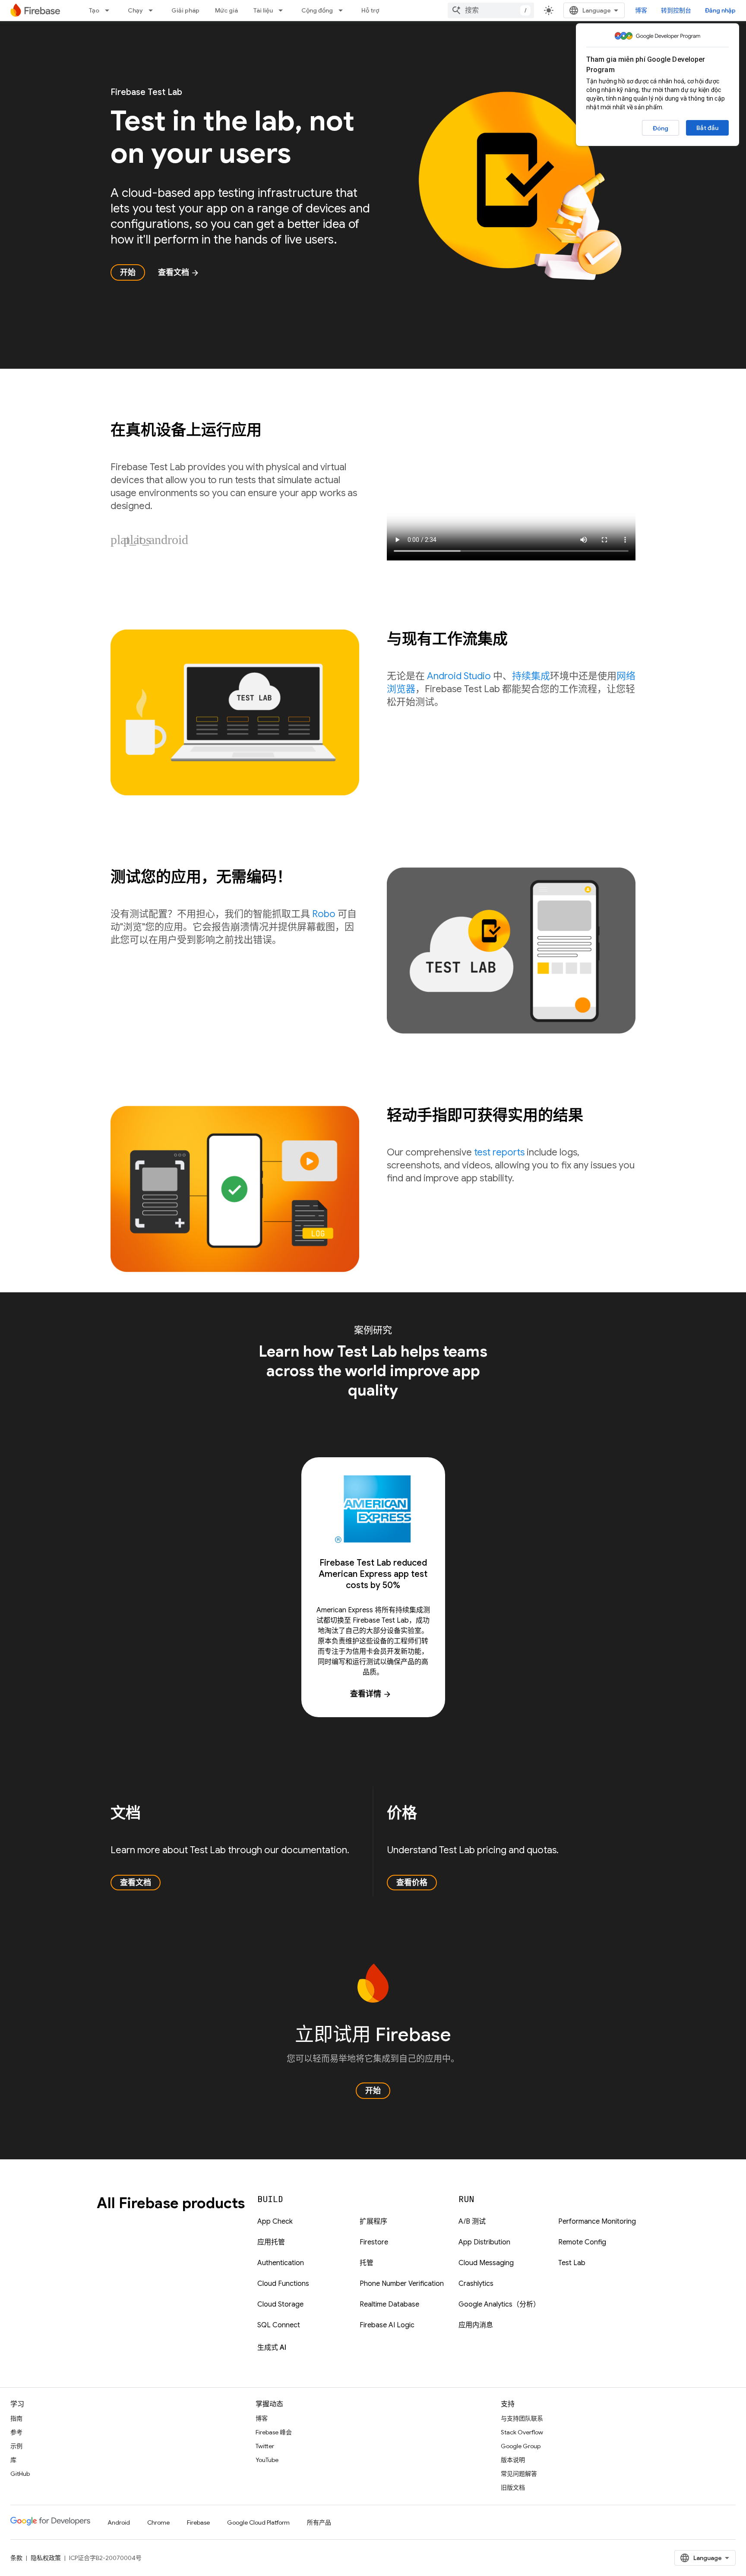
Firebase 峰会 (274, 2432)
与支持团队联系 (522, 2418)
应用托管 (271, 2242)
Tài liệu (263, 10)
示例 (16, 2446)
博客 (641, 10)
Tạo (94, 10)
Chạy (135, 10)
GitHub (20, 2474)
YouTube (267, 2460)
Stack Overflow (522, 2432)
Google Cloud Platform (258, 2522)
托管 (367, 2263)
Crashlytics (476, 2284)
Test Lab (572, 2263)
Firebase (198, 2522)
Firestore (374, 2242)
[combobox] (491, 10)
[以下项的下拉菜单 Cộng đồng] (343, 10)
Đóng (661, 128)
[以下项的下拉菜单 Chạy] (153, 10)
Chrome (158, 2522)
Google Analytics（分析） (499, 2304)
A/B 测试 (472, 2222)
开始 (128, 272)
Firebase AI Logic (387, 2325)
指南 (16, 2418)
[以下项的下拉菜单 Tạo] (110, 10)
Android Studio (459, 676)
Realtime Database (389, 2304)
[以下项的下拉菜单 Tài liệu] (283, 10)
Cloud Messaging (486, 2263)
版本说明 (513, 2460)
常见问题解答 (519, 2474)
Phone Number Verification (402, 2284)
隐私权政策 (46, 2558)
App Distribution (484, 2242)
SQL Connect (279, 2325)
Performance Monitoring (597, 2222)
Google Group (521, 2446)
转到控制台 (676, 10)
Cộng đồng (317, 10)
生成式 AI (272, 2348)
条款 (16, 2558)
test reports (499, 1152)
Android (119, 2522)
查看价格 (412, 1883)
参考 (16, 2432)
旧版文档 (513, 2487)
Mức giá (226, 10)
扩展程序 (373, 2222)
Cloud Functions (283, 2284)
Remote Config (582, 2242)
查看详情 (371, 1694)
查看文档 (179, 272)
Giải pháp (185, 10)
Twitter (265, 2446)
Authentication (281, 2263)
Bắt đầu (707, 128)
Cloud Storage (280, 2304)
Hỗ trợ (370, 10)
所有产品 (319, 2522)
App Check (275, 2222)
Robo (324, 914)
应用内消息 (476, 2325)
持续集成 (531, 676)
